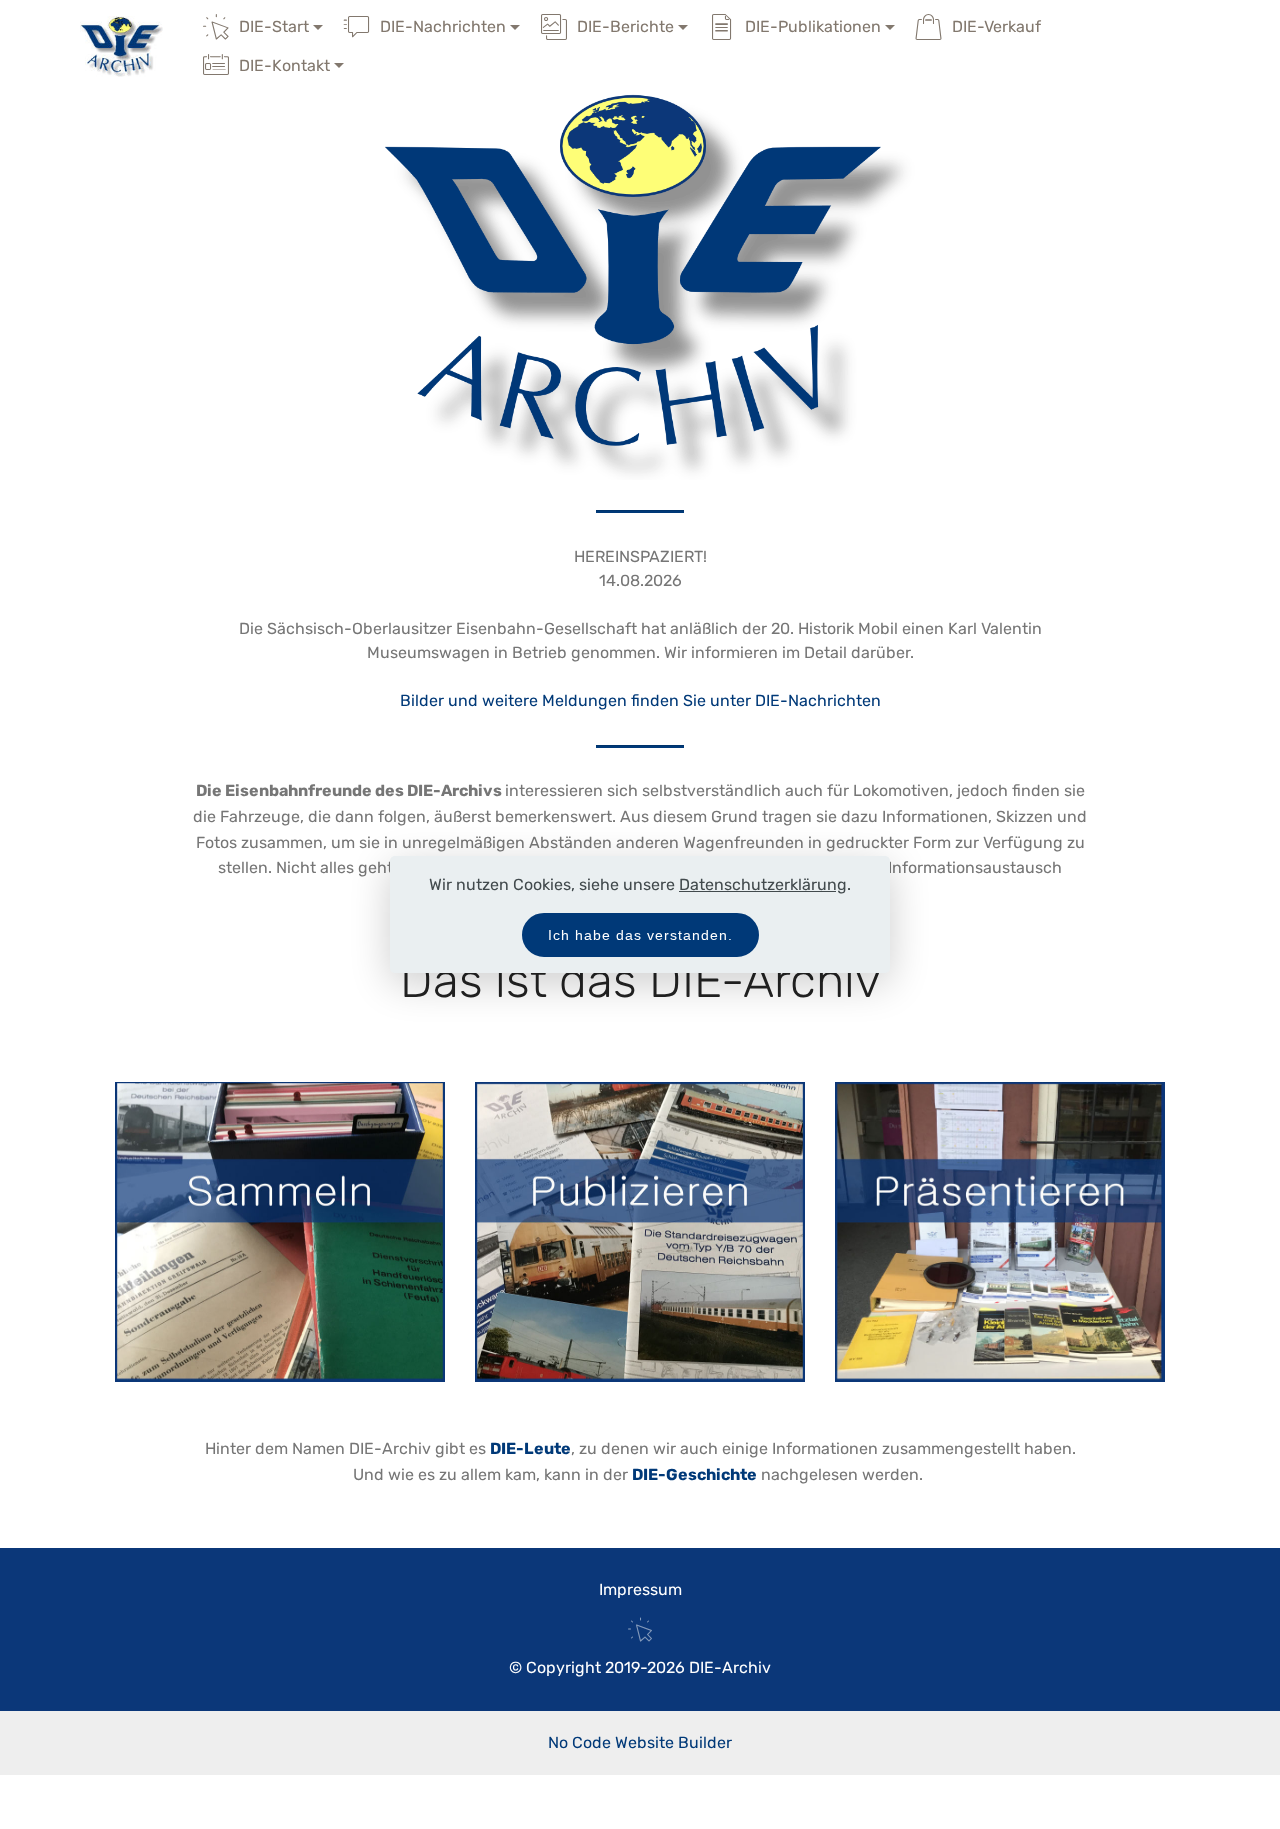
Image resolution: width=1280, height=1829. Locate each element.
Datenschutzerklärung (763, 884)
